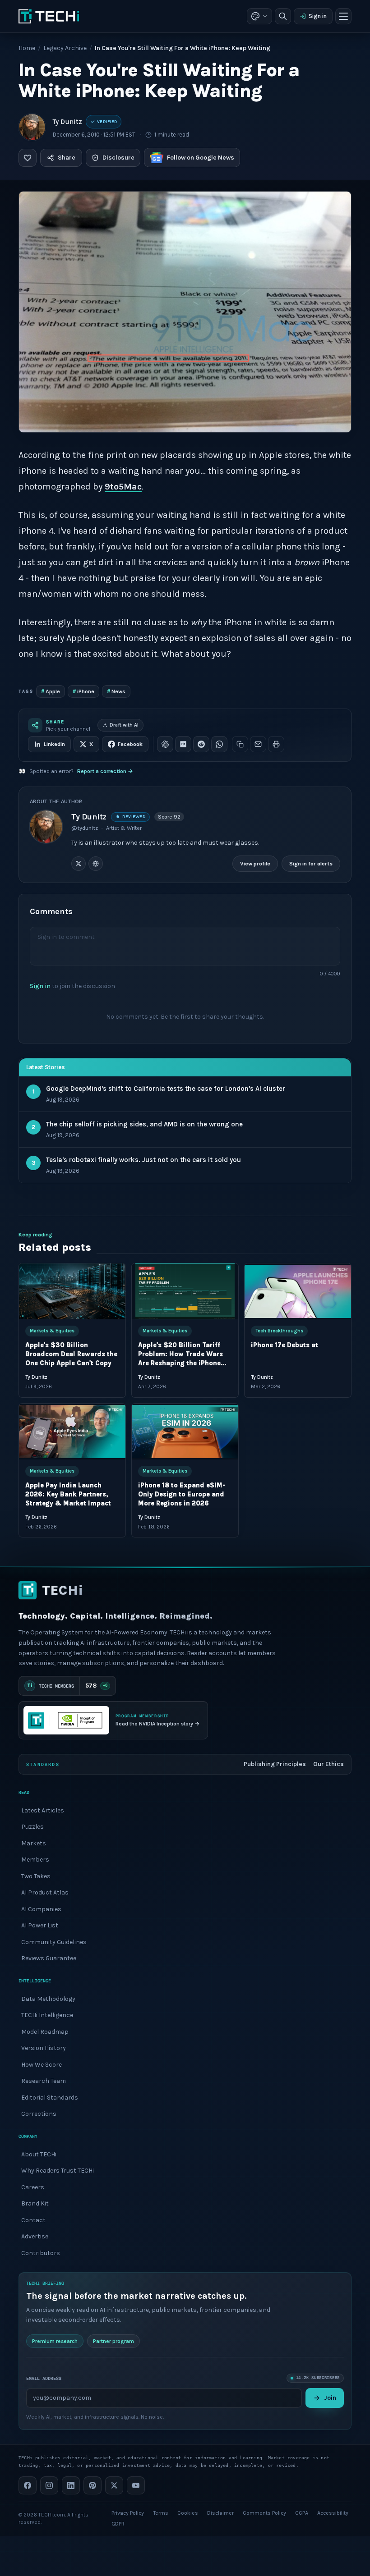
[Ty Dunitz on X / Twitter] (79, 864)
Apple (51, 691)
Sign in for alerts (311, 864)
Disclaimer (220, 2513)
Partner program (113, 2341)
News (116, 691)
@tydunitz (85, 828)
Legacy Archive (65, 48)
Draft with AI (124, 725)
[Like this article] (28, 158)
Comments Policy (264, 2513)
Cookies (188, 2513)
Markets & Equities (52, 1331)
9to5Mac (123, 487)
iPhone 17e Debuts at (284, 1345)
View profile (255, 864)
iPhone (83, 691)
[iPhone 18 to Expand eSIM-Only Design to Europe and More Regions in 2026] (185, 1431)
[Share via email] (258, 744)
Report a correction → (105, 771)
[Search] (283, 16)
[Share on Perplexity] (183, 744)
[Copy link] (240, 744)
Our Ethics (328, 1764)
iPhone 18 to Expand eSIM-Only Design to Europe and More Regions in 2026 (182, 1494)
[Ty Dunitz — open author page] (32, 127)
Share (67, 158)
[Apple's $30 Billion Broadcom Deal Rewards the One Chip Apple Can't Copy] (72, 1291)
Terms (161, 2513)
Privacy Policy (128, 2513)
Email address (44, 2378)
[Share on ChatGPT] (165, 744)
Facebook (130, 744)
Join (330, 2398)
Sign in (318, 16)
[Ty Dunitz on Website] (96, 864)
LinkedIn (54, 744)
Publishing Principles (275, 1764)
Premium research (55, 2341)
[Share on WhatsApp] (219, 744)
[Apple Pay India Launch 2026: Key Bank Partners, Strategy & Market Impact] (72, 1431)
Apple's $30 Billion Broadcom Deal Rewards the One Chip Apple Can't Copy (71, 1354)
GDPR (118, 2524)
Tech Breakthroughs (279, 1331)
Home (27, 48)
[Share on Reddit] (201, 744)
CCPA (302, 2513)
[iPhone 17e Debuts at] (298, 1291)
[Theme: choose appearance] (259, 16)
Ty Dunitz (67, 122)
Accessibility (333, 2513)
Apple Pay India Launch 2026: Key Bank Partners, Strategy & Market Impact (68, 1494)
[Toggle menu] (343, 16)
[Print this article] (276, 744)
